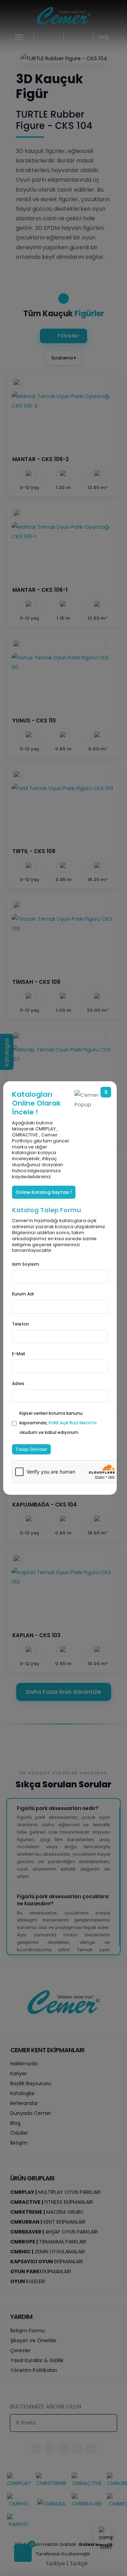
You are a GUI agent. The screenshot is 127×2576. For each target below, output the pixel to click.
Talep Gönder (31, 1449)
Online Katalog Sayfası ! (44, 1192)
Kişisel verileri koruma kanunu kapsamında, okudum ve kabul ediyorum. (58, 1423)
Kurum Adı (23, 1294)
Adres (18, 1383)
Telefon (20, 1324)
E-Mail (19, 1354)
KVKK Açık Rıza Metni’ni (73, 1423)
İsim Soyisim (26, 1264)
